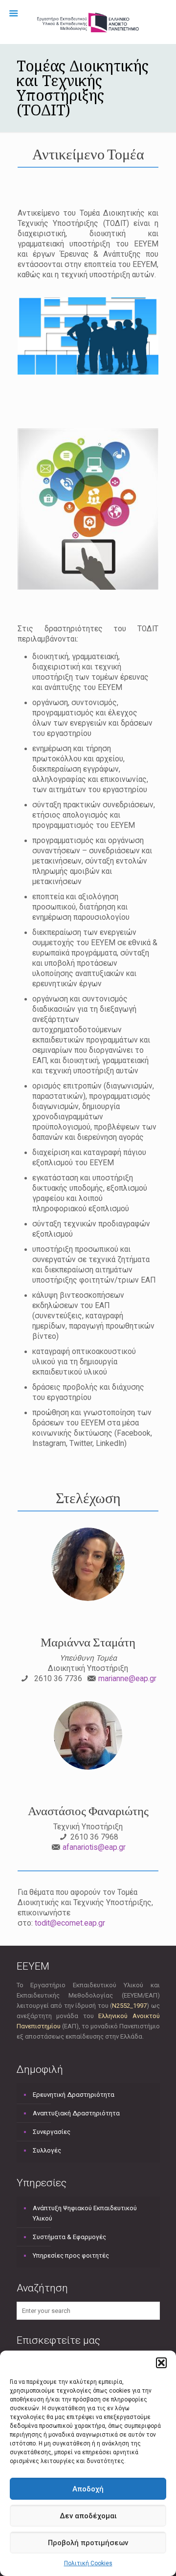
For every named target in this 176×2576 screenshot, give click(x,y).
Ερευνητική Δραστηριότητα (74, 2095)
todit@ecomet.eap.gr (70, 1923)
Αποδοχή (88, 2489)
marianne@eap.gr (127, 1679)
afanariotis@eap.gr (94, 1847)
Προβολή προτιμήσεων (88, 2543)
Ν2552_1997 (129, 2006)
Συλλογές (47, 2150)
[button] (161, 2363)
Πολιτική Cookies (88, 2563)
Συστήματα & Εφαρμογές (69, 2237)
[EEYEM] (88, 22)
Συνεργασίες (52, 2132)
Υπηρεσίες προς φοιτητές (71, 2255)
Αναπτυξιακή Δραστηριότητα (76, 2113)
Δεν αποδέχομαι (88, 2516)
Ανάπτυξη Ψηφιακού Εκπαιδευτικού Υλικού (85, 2213)
